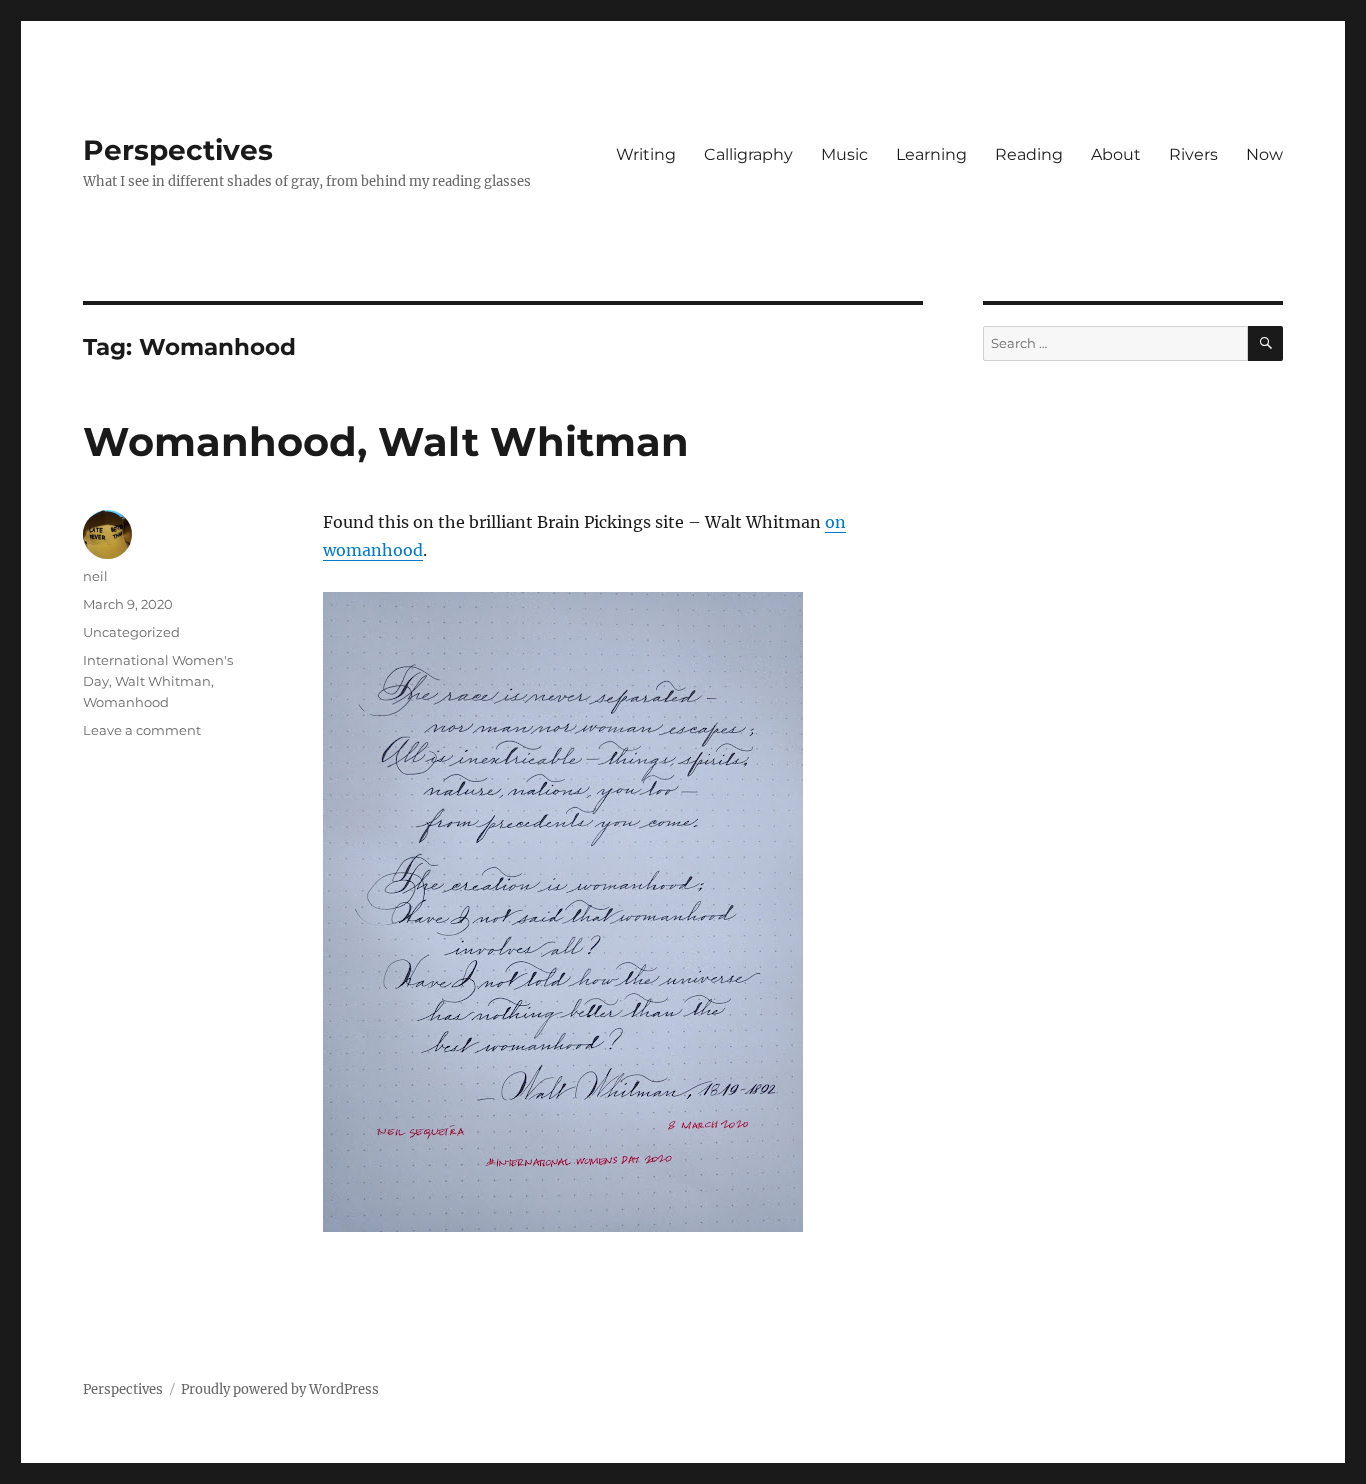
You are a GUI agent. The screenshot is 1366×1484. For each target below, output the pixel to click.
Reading (1029, 154)
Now (1264, 154)
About (1116, 154)
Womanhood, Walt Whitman (386, 441)
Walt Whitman (163, 681)
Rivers (1193, 154)
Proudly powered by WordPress (280, 1389)
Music (844, 154)
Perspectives (178, 150)
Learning (931, 154)
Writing (646, 154)
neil (95, 576)
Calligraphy (748, 154)
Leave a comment (142, 730)
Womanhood (126, 702)
